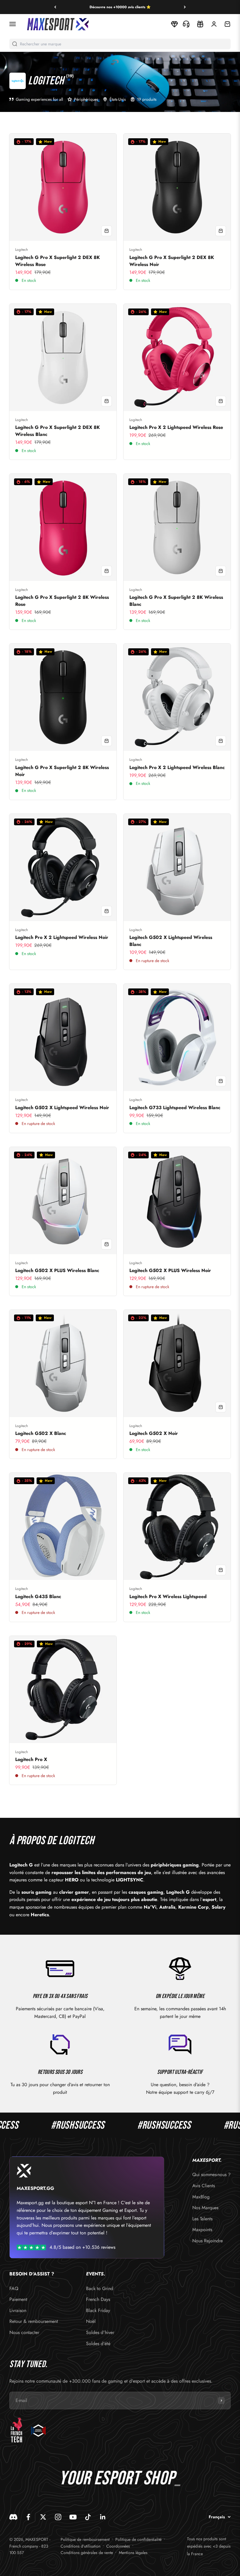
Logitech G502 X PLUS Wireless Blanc (57, 1270)
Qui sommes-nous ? (211, 2174)
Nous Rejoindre (208, 2241)
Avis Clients (204, 2186)
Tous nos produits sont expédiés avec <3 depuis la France (209, 2546)
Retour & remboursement (34, 2321)
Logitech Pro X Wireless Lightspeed (168, 1596)
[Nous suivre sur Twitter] (43, 2517)
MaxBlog (201, 2197)
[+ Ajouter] (107, 231)
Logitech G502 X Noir (154, 1433)
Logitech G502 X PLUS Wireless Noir (170, 1270)
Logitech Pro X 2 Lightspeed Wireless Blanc (177, 767)
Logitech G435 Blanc (38, 1596)
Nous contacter (24, 2332)
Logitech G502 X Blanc (41, 1433)
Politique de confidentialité (138, 2539)
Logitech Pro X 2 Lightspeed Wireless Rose (176, 427)
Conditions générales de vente (87, 2553)
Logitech (22, 250)
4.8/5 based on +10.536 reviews (82, 2247)
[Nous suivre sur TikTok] (88, 2517)
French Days (98, 2299)
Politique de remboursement (85, 2539)
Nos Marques (205, 2208)
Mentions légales (133, 2553)
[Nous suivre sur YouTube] (73, 2517)
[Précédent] (55, 7)
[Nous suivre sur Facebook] (28, 2517)
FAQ (14, 2288)
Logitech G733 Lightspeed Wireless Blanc (175, 1108)
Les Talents (202, 2219)
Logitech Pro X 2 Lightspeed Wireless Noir (62, 937)
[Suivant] (185, 7)
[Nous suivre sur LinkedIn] (103, 2517)
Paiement (18, 2299)
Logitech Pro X (31, 1759)
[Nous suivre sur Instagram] (58, 2517)
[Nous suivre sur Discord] (13, 2517)
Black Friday (98, 2310)
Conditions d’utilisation (80, 2546)
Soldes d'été (98, 2344)
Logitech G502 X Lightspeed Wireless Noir (62, 1108)
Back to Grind (100, 2288)
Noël (91, 2321)
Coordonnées (118, 2546)
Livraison (18, 2310)
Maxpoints (202, 2230)
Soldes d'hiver (100, 2332)
